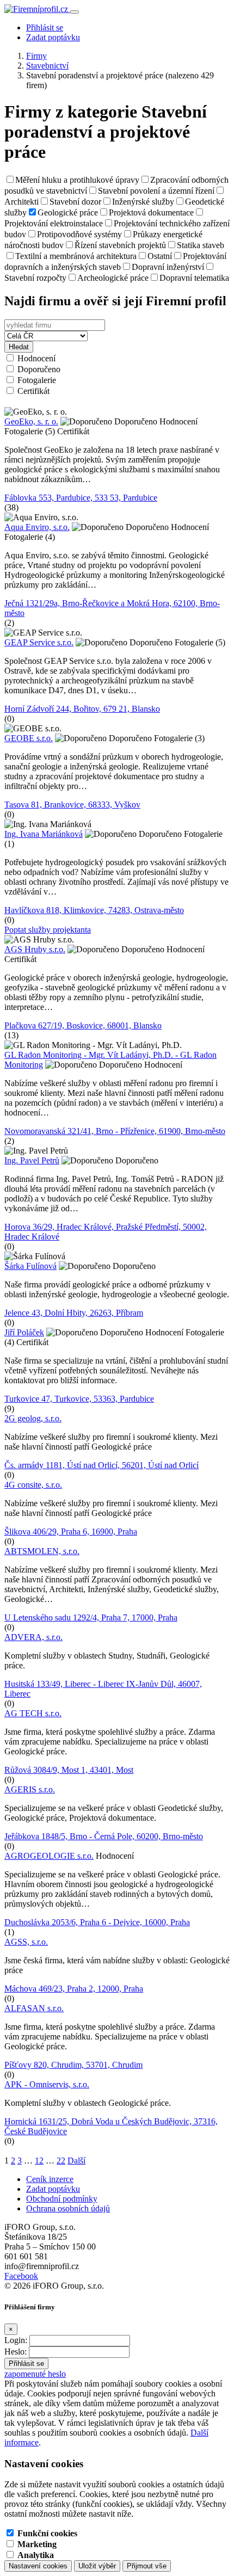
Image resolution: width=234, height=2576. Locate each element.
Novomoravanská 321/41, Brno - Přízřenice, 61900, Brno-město (115, 1131)
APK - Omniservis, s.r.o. (47, 2084)
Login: (16, 2340)
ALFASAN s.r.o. (34, 2008)
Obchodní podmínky (62, 2199)
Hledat (19, 347)
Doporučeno (39, 369)
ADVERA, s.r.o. (33, 1637)
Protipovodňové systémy (79, 234)
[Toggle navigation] (75, 12)
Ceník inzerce (50, 2179)
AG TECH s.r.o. (33, 1713)
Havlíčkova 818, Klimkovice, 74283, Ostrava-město (94, 910)
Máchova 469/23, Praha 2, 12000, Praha (74, 1989)
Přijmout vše (147, 2566)
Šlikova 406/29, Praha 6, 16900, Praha (71, 1532)
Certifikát (33, 391)
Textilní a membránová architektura (76, 256)
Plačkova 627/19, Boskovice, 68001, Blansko (83, 1025)
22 (61, 2161)
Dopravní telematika (194, 278)
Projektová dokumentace (151, 212)
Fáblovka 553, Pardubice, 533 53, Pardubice (81, 498)
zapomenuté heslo (35, 2374)
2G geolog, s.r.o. (33, 1418)
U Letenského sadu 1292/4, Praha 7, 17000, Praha (91, 1617)
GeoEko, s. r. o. (31, 421)
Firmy (36, 56)
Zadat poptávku (53, 37)
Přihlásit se (45, 27)
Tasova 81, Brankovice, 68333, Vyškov (72, 805)
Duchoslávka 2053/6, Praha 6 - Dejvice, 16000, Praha (97, 1922)
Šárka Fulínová (30, 1266)
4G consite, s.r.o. (33, 1485)
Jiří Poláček (24, 1332)
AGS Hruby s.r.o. (35, 949)
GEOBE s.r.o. (29, 738)
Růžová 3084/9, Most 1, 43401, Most (69, 1770)
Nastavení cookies (38, 2566)
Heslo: (16, 2352)
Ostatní (160, 256)
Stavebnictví (47, 66)
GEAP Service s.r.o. (39, 642)
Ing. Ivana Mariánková (44, 834)
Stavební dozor (75, 202)
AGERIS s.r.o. (30, 1789)
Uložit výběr (97, 2566)
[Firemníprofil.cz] (37, 9)
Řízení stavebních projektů (120, 245)
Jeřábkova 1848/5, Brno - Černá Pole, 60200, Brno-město (104, 1836)
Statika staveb (201, 245)
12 (39, 2161)
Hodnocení (36, 358)
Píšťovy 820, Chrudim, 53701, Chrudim (73, 2065)
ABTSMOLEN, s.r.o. (42, 1551)
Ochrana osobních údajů (68, 2208)
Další (76, 2161)
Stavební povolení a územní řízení (156, 191)
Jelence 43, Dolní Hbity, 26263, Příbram (74, 1313)
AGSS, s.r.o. (26, 1942)
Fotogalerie (37, 380)
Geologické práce (68, 212)
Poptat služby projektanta (48, 930)
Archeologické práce (113, 278)
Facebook (21, 2276)
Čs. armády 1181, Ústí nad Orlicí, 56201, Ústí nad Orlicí (101, 1465)
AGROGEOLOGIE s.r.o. (49, 1856)
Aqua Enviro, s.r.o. (37, 527)
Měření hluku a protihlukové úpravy (77, 180)
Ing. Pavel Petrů (32, 1160)
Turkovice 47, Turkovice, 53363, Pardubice (79, 1399)
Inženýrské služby (143, 202)
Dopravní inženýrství (168, 267)
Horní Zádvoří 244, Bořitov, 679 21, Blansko (82, 709)
